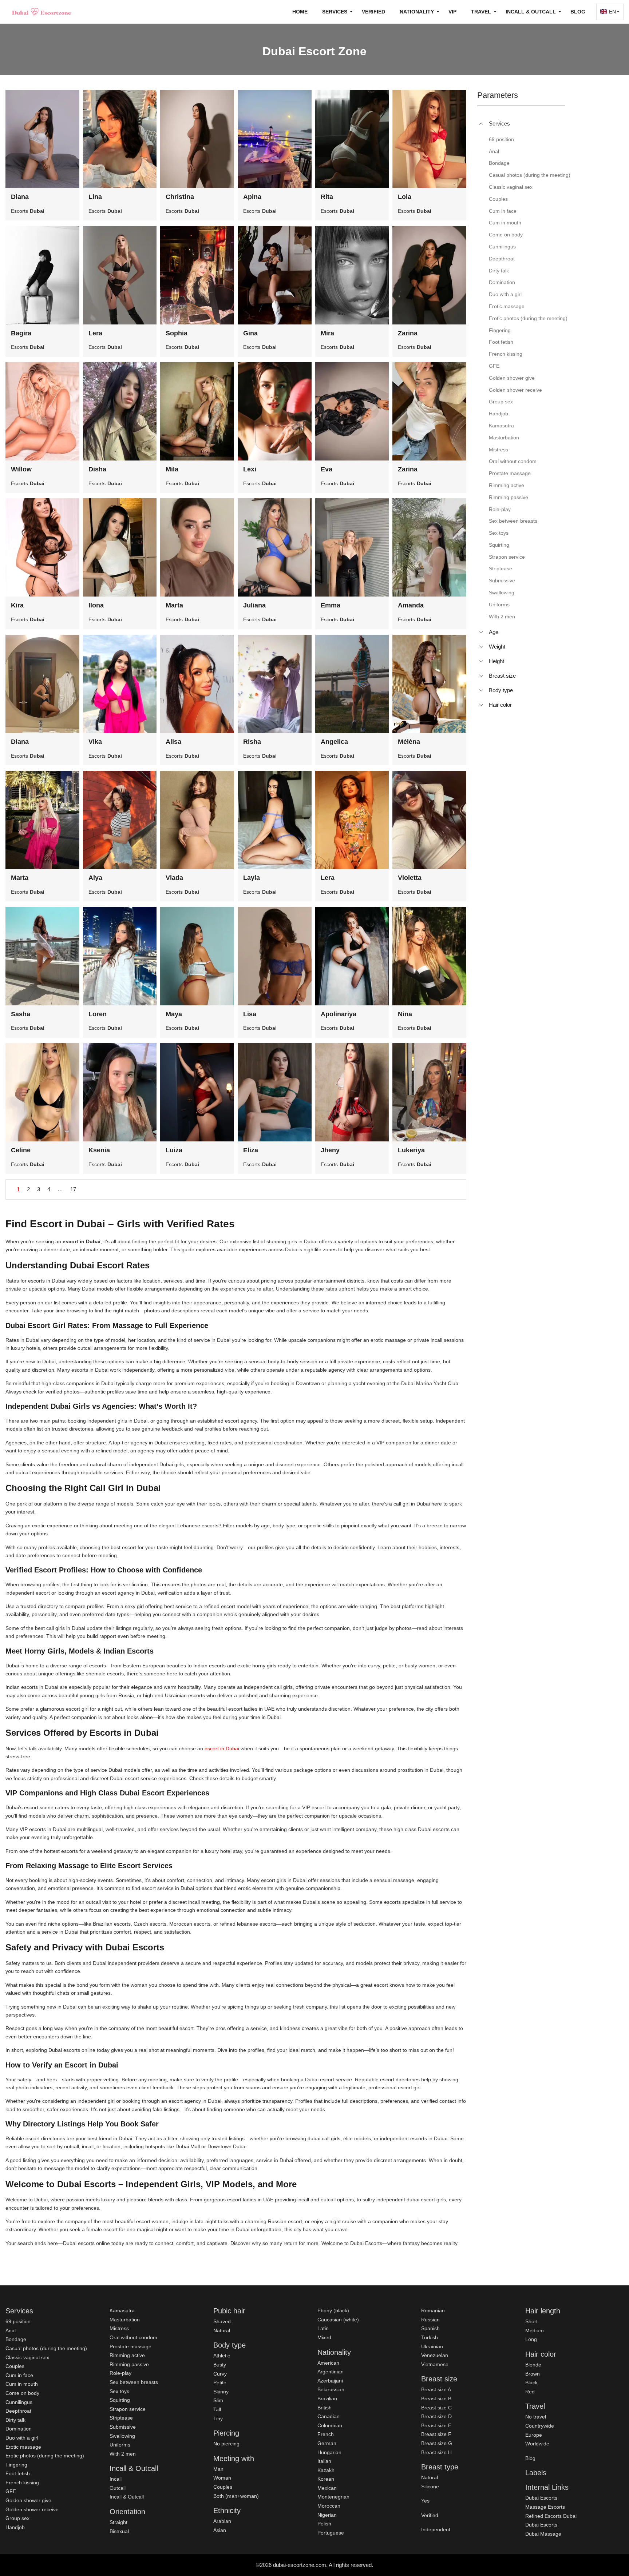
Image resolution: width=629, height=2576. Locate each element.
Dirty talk (15, 2420)
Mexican (327, 2488)
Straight (118, 2522)
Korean (326, 2479)
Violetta (410, 878)
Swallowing (122, 2436)
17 (73, 1189)
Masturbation (125, 2320)
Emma (331, 605)
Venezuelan (435, 2355)
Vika (95, 742)
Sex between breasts (134, 2382)
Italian (324, 2461)
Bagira (21, 333)
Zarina (408, 333)
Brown (533, 2374)
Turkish (430, 2337)
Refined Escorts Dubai (551, 2516)
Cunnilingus (19, 2402)
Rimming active (127, 2355)
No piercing (226, 2444)
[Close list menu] (481, 124)
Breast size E (436, 2425)
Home (300, 12)
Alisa (173, 742)
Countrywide (540, 2426)
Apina (252, 197)
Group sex (17, 2518)
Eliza (251, 1150)
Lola (405, 197)
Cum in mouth (22, 2384)
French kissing (22, 2483)
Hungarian (329, 2452)
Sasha (21, 1014)
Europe (534, 2435)
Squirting (120, 2400)
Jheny (330, 1150)
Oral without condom (133, 2337)
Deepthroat (18, 2411)
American (328, 2363)
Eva (327, 469)
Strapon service (128, 2409)
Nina (405, 1014)
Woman (222, 2478)
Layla (252, 878)
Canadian (329, 2416)
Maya (174, 1014)
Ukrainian (432, 2346)
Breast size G (437, 2443)
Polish (324, 2524)
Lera (95, 333)
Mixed (324, 2337)
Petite (220, 2382)
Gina (250, 333)
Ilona (96, 605)
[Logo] (42, 12)
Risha (252, 742)
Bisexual (119, 2531)
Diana (20, 197)
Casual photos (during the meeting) (46, 2348)
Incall (116, 2479)
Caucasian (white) (338, 2320)
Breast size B (436, 2398)
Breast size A (436, 2389)
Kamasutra (122, 2310)
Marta (174, 605)
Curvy (220, 2374)
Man (218, 2469)
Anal (11, 2330)
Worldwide (537, 2444)
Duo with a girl (22, 2438)
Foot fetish (18, 2473)
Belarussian (331, 2389)
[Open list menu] (481, 632)
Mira (327, 333)
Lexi (250, 469)
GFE (11, 2491)
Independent (436, 2529)
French (326, 2434)
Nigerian (327, 2515)
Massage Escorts (545, 2507)
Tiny (218, 2419)
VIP (452, 12)
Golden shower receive (32, 2509)
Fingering (16, 2465)
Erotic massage (23, 2447)
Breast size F (436, 2434)
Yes (425, 2501)
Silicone (430, 2487)
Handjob (15, 2527)
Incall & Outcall (127, 2497)
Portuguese (331, 2533)
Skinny (221, 2392)
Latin (323, 2328)
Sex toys (119, 2391)
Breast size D (436, 2416)
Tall (217, 2409)
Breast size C (436, 2408)
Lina (95, 197)
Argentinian (331, 2372)
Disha (97, 469)
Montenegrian (333, 2497)
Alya (95, 878)
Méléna (409, 742)
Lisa (250, 1014)
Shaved (222, 2321)
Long (531, 2339)
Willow (21, 469)
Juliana (254, 605)
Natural (222, 2330)
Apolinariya (339, 1014)
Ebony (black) (333, 2310)
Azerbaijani (330, 2381)
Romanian (433, 2310)
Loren (98, 1014)
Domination (19, 2429)
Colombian (330, 2425)
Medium (535, 2330)
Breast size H (436, 2452)
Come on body (22, 2393)
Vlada (174, 878)
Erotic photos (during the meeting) (45, 2456)
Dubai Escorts (541, 2498)
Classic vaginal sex (27, 2357)
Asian (220, 2530)
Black (531, 2382)
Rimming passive (129, 2364)
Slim (218, 2400)
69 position (18, 2321)
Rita (327, 197)
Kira (17, 605)
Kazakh (326, 2470)
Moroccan (329, 2506)
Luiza (174, 1150)
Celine (21, 1150)
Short (531, 2321)
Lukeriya (411, 1150)
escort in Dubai (222, 1748)
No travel (536, 2417)
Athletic (222, 2356)
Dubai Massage (543, 2534)
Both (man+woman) (236, 2496)
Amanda (411, 605)
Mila (172, 469)
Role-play (120, 2373)
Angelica (334, 742)
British (325, 2408)
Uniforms (120, 2445)
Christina (180, 197)
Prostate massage (130, 2346)
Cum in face (19, 2375)
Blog (578, 12)
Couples (15, 2366)
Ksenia (99, 1150)
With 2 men (123, 2454)
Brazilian (327, 2398)
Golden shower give (28, 2500)
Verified (373, 12)
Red (530, 2392)
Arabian (222, 2521)
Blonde (533, 2365)
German (327, 2443)
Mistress (119, 2328)
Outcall (118, 2488)
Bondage (16, 2339)
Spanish (430, 2328)
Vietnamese (435, 2364)
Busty (220, 2365)
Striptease (121, 2418)
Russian (430, 2320)
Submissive (123, 2427)
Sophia (177, 333)
